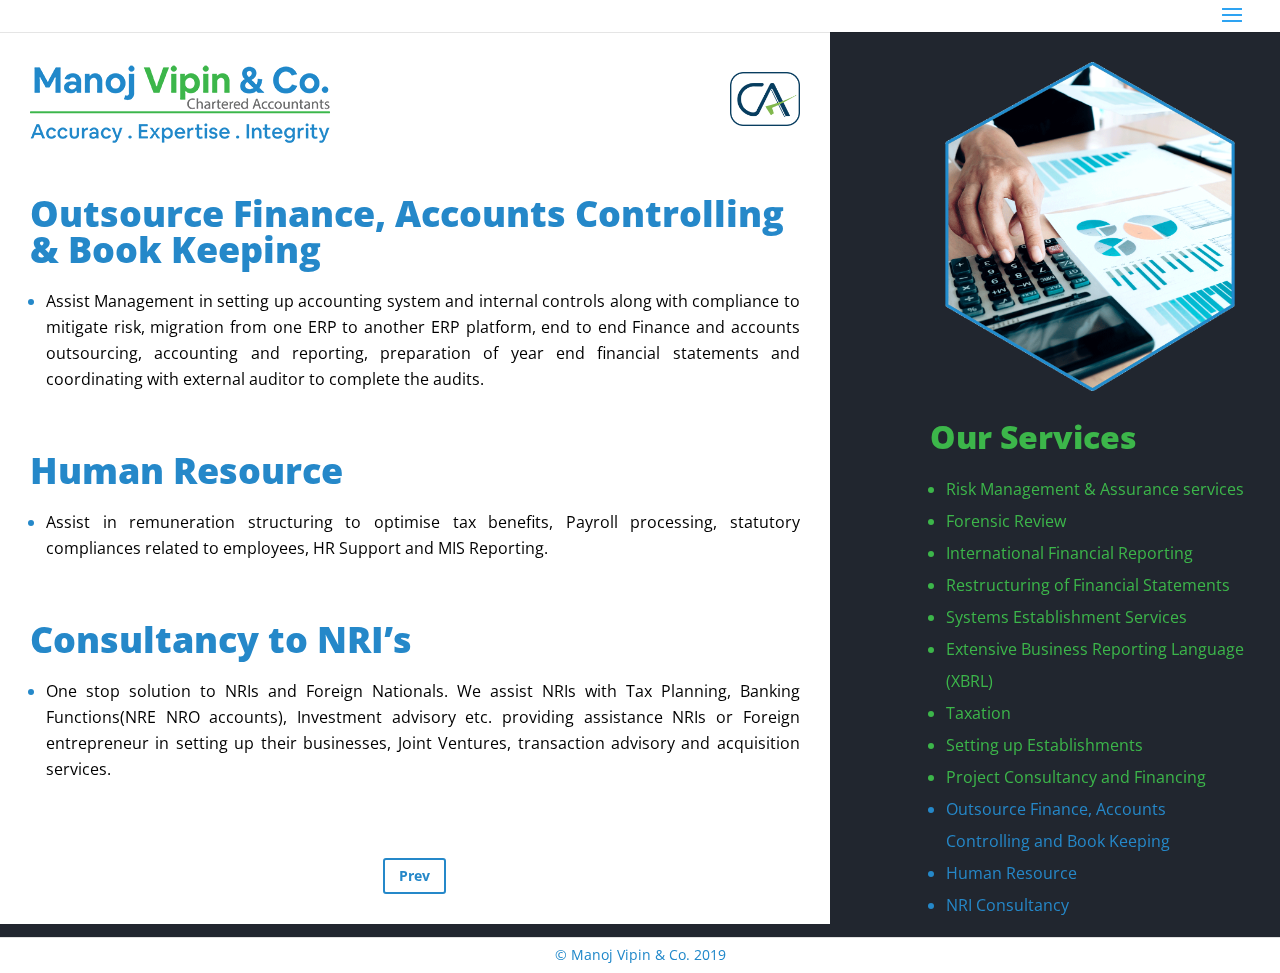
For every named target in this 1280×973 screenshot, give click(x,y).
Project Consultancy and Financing (1076, 777)
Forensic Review (1006, 521)
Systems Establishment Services (1066, 617)
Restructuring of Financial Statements (1088, 585)
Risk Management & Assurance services (1095, 489)
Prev (414, 875)
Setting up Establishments (1044, 745)
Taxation (978, 713)
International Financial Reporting (1069, 553)
